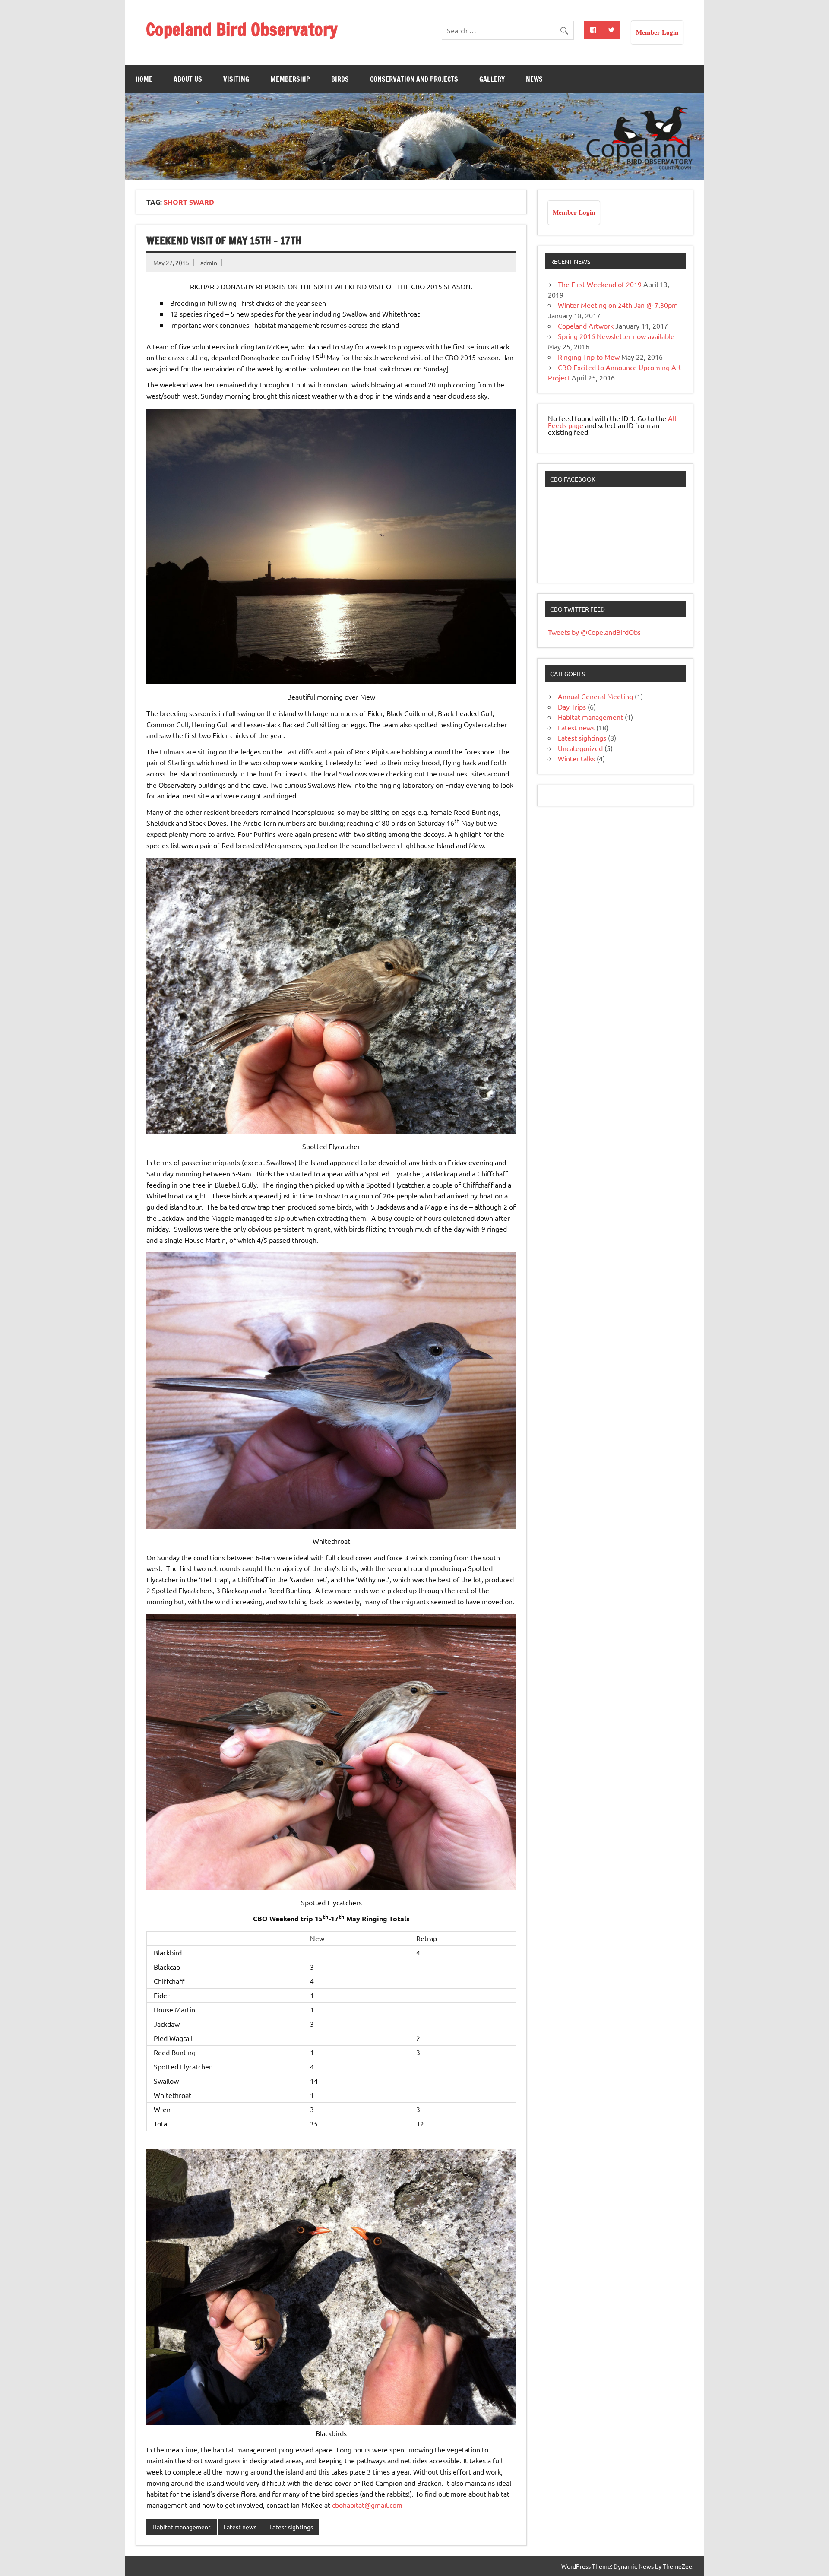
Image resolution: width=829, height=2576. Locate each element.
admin (209, 263)
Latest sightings (291, 2527)
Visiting (236, 79)
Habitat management (182, 2527)
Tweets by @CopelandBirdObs (594, 632)
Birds (340, 79)
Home (144, 79)
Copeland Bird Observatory (242, 29)
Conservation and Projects (414, 79)
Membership (290, 79)
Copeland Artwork (586, 326)
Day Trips (572, 707)
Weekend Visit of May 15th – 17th (224, 241)
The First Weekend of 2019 (600, 284)
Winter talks (576, 758)
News (534, 79)
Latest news (240, 2527)
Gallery (492, 79)
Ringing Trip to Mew (589, 357)
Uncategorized (580, 748)
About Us (188, 79)
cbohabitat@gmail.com (367, 2505)
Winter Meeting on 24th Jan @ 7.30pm (618, 305)
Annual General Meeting (595, 696)
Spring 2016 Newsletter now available (616, 336)
